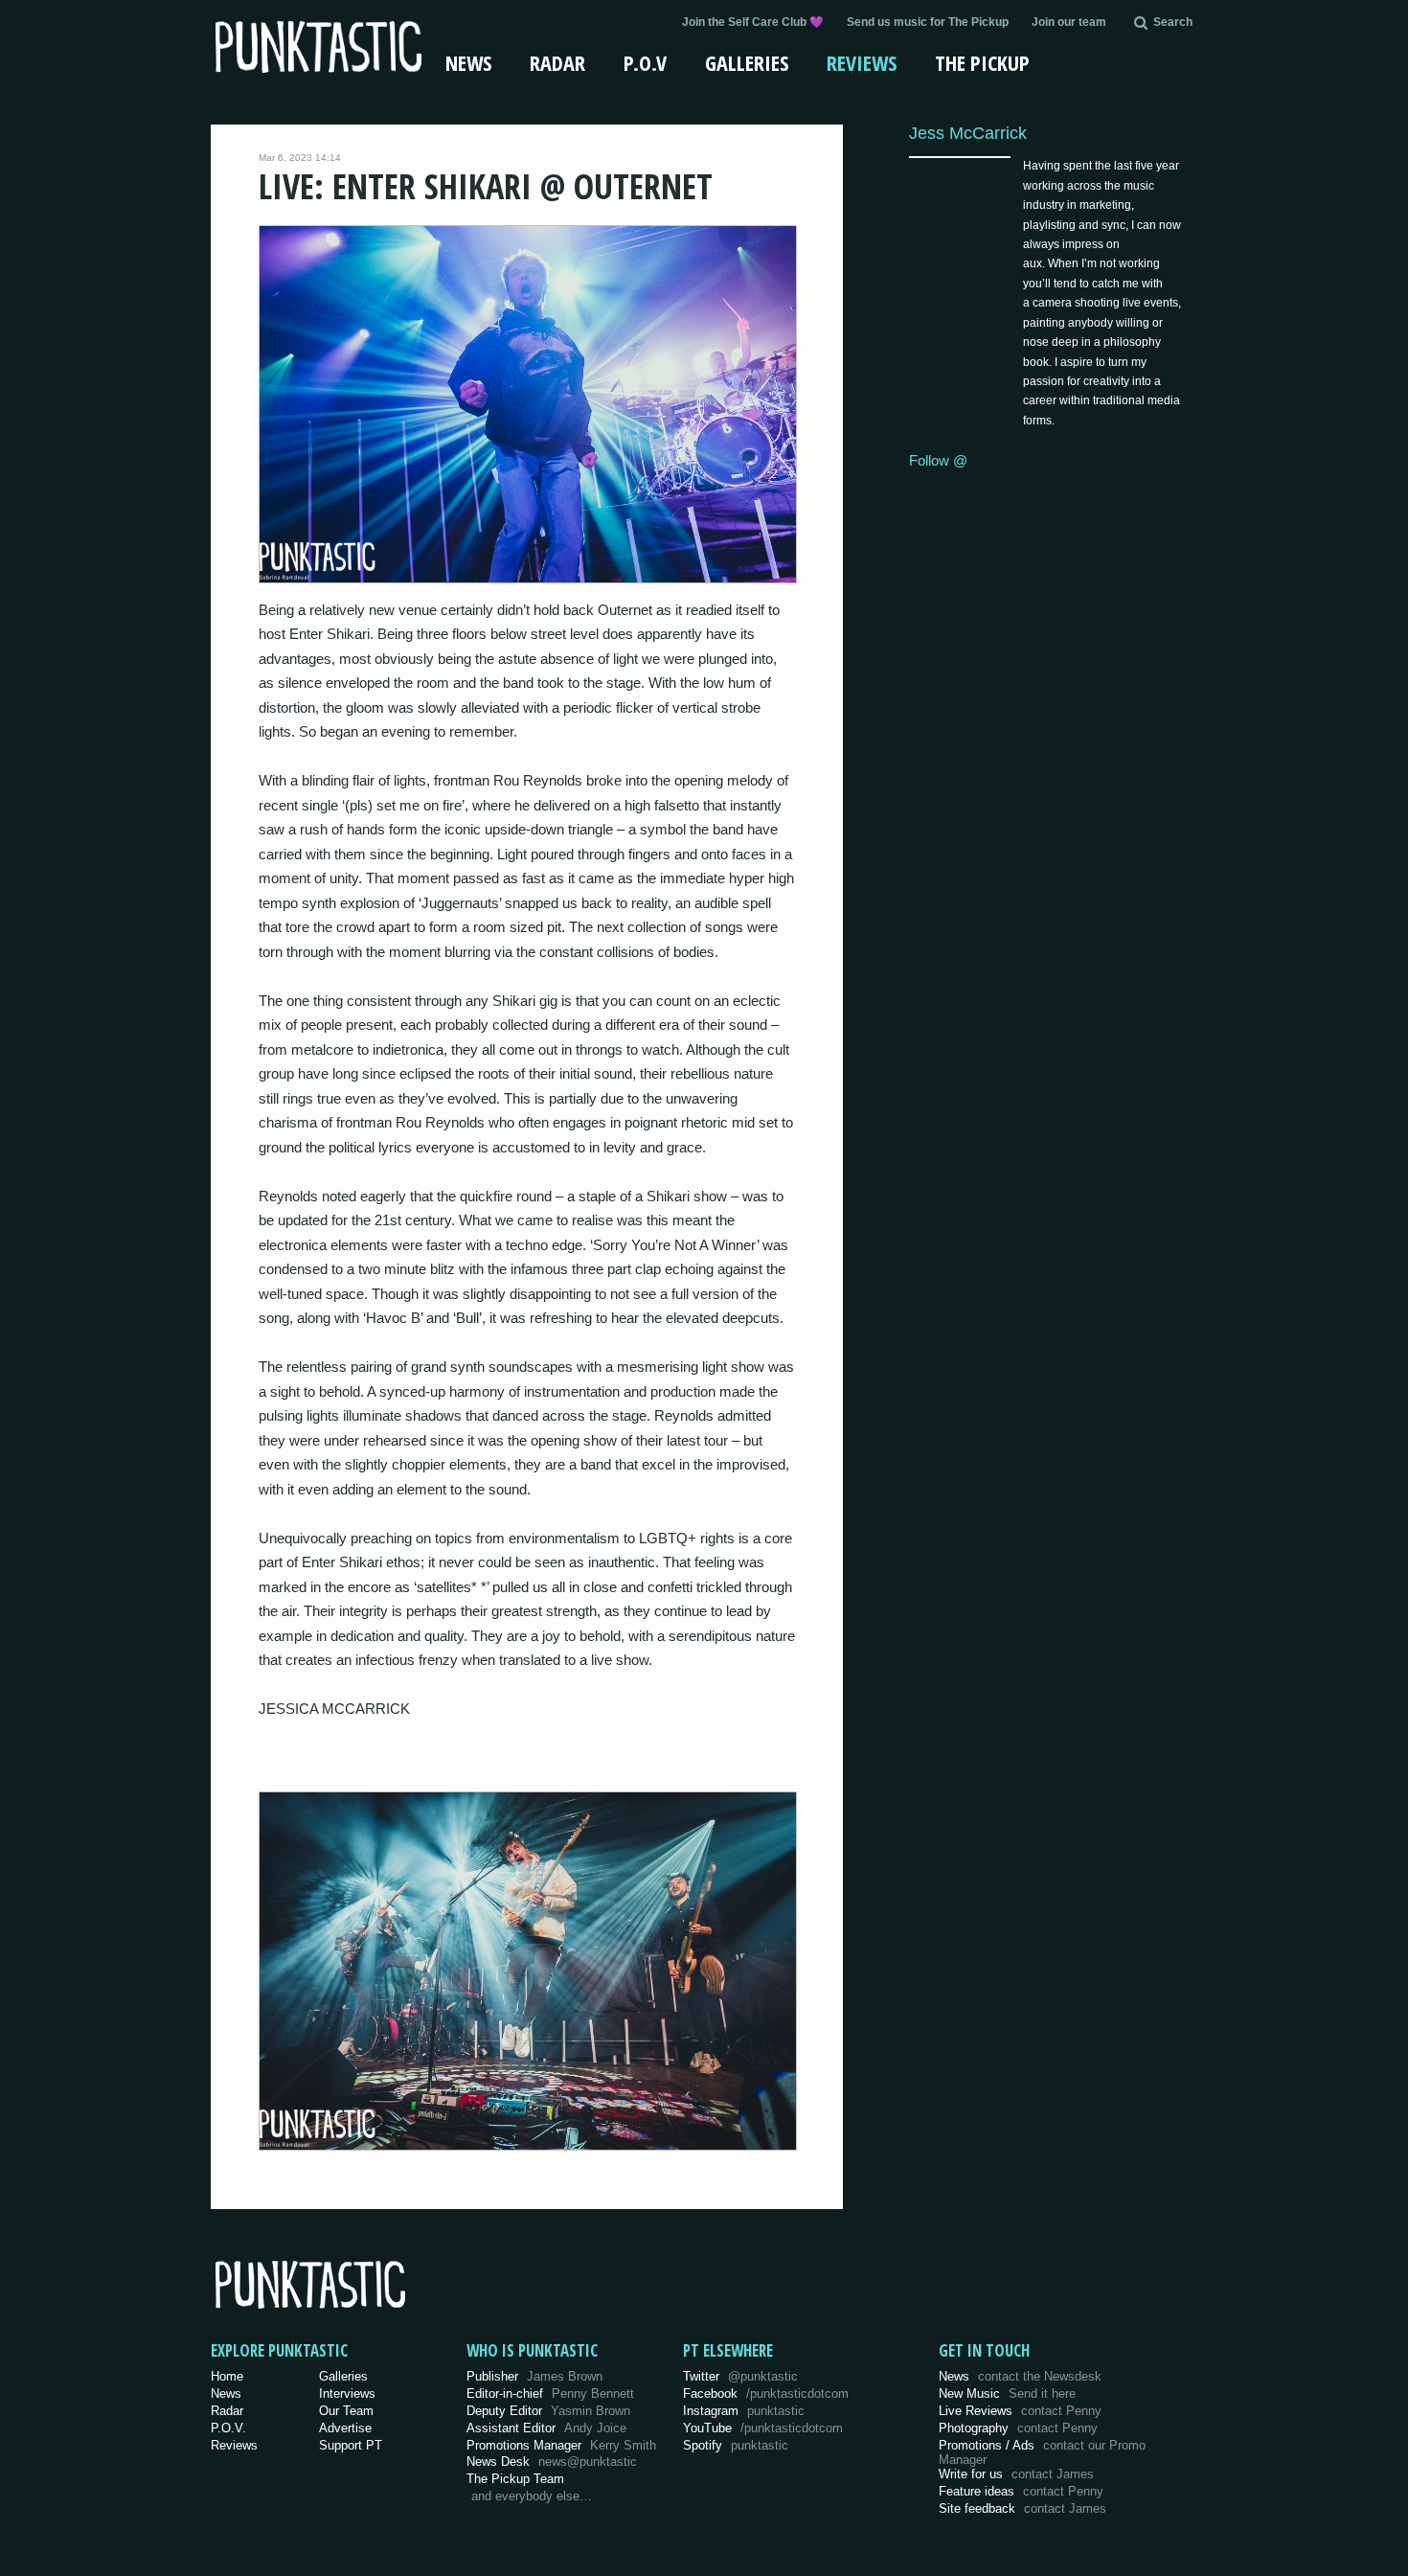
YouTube (763, 2428)
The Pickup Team (515, 2479)
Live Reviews (1020, 2411)
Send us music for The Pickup (928, 22)
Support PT (351, 2445)
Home (227, 2376)
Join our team (1069, 22)
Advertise (345, 2428)
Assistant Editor (546, 2428)
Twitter (740, 2376)
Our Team (346, 2411)
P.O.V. (228, 2428)
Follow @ (938, 460)
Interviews (347, 2394)
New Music (1007, 2394)
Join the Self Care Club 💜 (753, 22)
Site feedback (1022, 2508)
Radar (557, 62)
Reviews (862, 62)
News (468, 62)
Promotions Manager (561, 2445)
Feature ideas (1021, 2491)
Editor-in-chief (550, 2394)
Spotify (736, 2445)
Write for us (1016, 2474)
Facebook (766, 2394)
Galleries (747, 62)
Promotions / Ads (1042, 2453)
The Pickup (982, 62)
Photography (1018, 2428)
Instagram (744, 2411)
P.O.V (645, 62)
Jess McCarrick (968, 133)
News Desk (552, 2462)
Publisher (534, 2376)
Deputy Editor (548, 2411)
